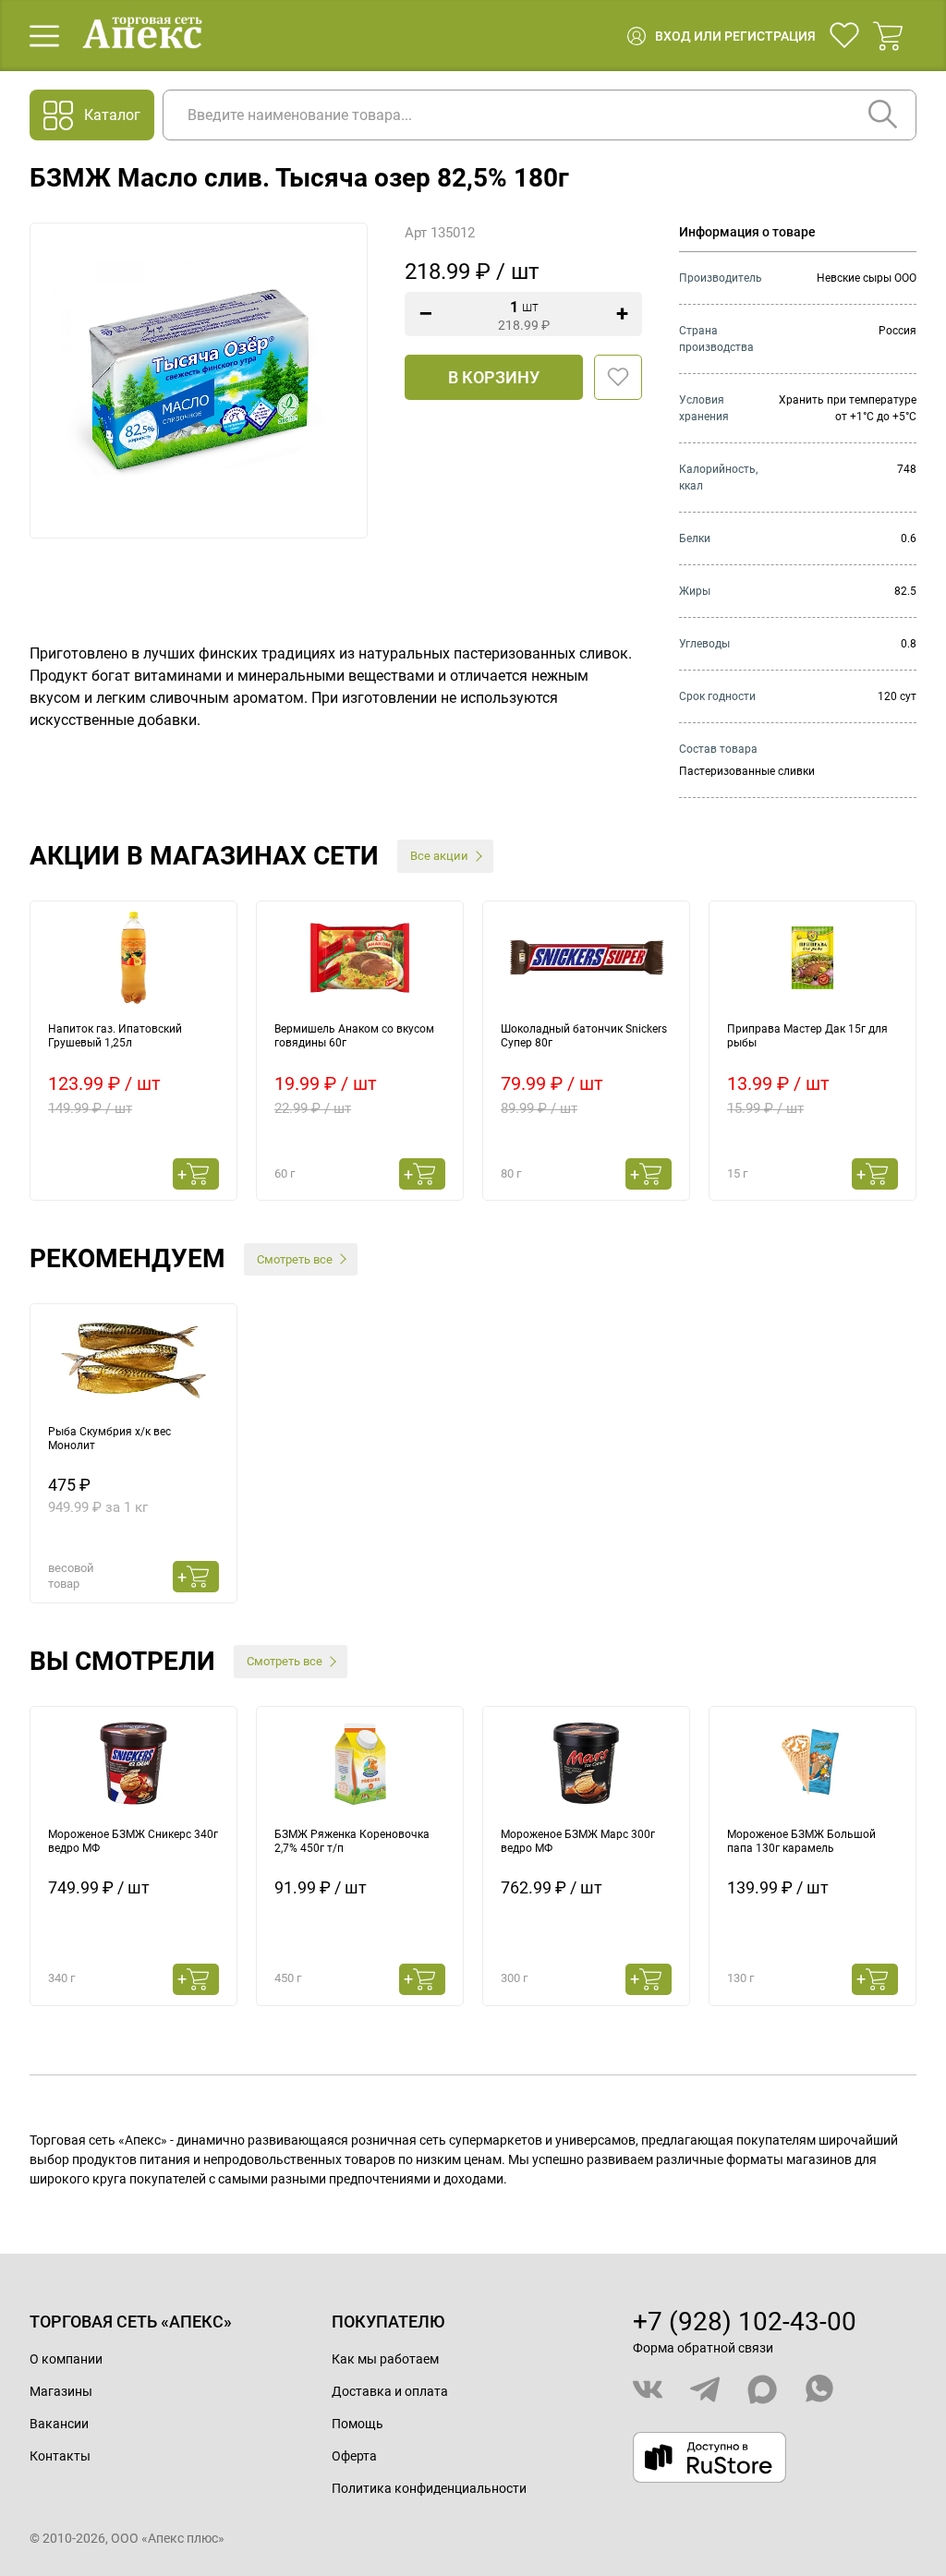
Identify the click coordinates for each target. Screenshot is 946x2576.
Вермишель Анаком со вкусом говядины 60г (354, 1036)
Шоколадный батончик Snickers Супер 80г (584, 1036)
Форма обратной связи (703, 2348)
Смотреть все (295, 1259)
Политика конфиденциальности (429, 2488)
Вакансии (59, 2424)
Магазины (61, 2391)
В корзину (494, 377)
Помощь (358, 2424)
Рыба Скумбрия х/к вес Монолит (109, 1439)
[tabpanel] (133, 1051)
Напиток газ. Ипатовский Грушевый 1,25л (115, 1036)
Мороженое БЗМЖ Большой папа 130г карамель (801, 1842)
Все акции (439, 856)
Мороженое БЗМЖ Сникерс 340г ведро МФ (133, 1842)
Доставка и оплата (390, 2391)
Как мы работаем (385, 2359)
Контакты (60, 2456)
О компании (66, 2359)
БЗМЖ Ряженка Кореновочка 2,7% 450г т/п (352, 1842)
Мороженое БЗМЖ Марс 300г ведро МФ (578, 1842)
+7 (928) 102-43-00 (745, 2322)
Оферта (354, 2456)
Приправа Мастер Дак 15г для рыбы (807, 1036)
